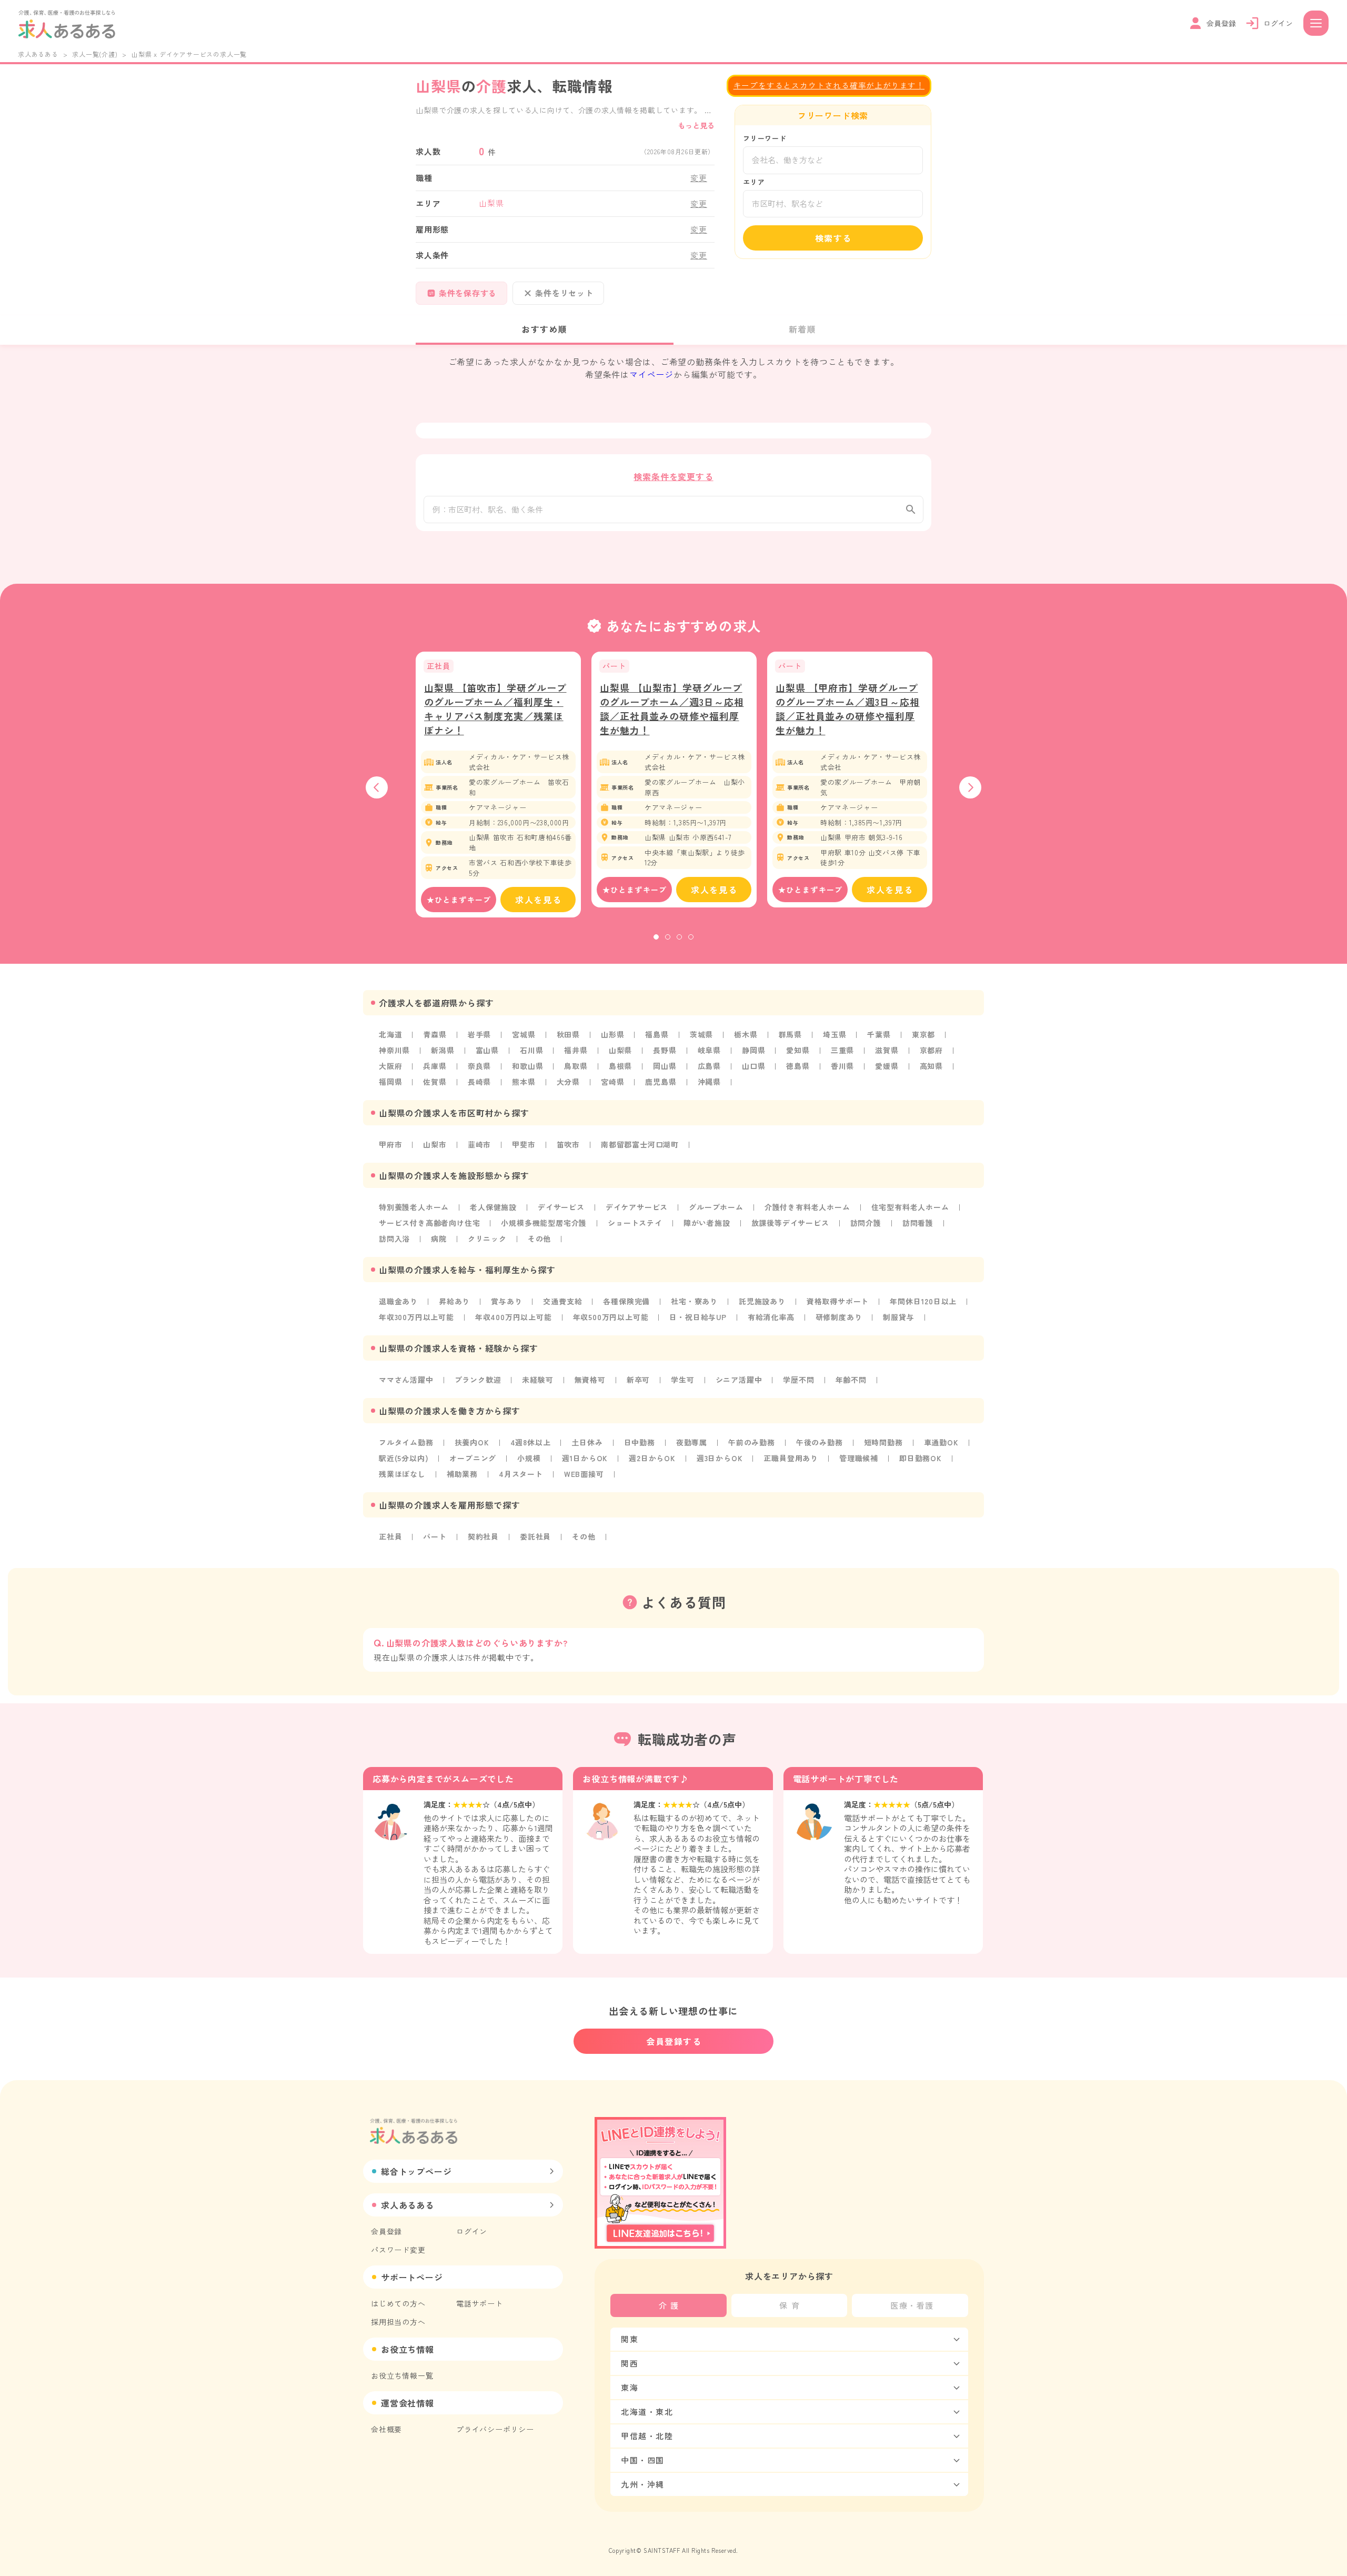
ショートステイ (635, 1223)
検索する (833, 238)
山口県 (753, 1066)
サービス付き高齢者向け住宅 (429, 1223)
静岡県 (753, 1050)
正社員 (390, 1536)
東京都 (923, 1034)
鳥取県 (576, 1066)
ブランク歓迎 (478, 1380)
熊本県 (524, 1082)
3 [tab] (679, 937)
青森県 (435, 1034)
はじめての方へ (398, 2303)
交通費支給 (562, 1301)
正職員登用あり (791, 1458)
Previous (377, 787)
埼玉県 (835, 1034)
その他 (539, 1239)
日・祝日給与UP (698, 1317)
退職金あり (398, 1301)
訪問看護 (918, 1223)
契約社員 (483, 1536)
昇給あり (454, 1301)
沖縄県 (709, 1082)
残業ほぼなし (402, 1474)
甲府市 (390, 1144)
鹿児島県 (661, 1082)
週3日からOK (720, 1458)
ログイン (472, 2231)
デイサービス (561, 1207)
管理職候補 (859, 1458)
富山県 (487, 1050)
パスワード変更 (398, 2250)
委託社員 (535, 1536)
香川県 (842, 1066)
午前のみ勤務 (752, 1442)
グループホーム (716, 1207)
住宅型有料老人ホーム (910, 1207)
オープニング (473, 1458)
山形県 (612, 1034)
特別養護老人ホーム (414, 1207)
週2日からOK (652, 1458)
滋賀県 (887, 1050)
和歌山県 (527, 1066)
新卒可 (638, 1380)
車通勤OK (941, 1442)
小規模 (529, 1458)
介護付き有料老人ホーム (807, 1207)
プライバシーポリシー (495, 2429)
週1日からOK (585, 1458)
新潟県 (443, 1050)
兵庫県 (435, 1066)
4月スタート (521, 1474)
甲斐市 (524, 1144)
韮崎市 (479, 1144)
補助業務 (462, 1474)
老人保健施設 (493, 1207)
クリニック (487, 1239)
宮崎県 (612, 1082)
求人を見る (538, 900)
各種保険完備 (626, 1301)
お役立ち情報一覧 (402, 2375)
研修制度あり (839, 1317)
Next (970, 787)
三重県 (842, 1050)
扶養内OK (472, 1442)
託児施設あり (762, 1301)
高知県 (931, 1066)
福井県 (576, 1050)
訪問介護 (866, 1223)
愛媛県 (887, 1066)
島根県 (620, 1066)
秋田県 (568, 1034)
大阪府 (390, 1066)
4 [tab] (691, 937)
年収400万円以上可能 (514, 1317)
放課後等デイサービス (790, 1223)
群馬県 (790, 1034)
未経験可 (537, 1380)
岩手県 (479, 1034)
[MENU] (1316, 23)
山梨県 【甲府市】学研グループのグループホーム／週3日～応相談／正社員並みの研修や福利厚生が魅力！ (848, 709)
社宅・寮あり (694, 1301)
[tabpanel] (498, 785)
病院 (439, 1239)
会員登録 (386, 2231)
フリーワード (765, 138)
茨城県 (701, 1034)
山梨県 (620, 1050)
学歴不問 (798, 1380)
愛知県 (798, 1050)
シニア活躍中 (739, 1380)
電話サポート (480, 2303)
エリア (754, 182)
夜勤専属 (692, 1442)
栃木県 (746, 1034)
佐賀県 (435, 1082)
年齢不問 (851, 1380)
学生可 (682, 1380)
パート (435, 1536)
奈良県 (479, 1066)
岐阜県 (709, 1050)
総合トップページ (416, 2171)
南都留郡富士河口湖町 (640, 1144)
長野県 (665, 1050)
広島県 (709, 1066)
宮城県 (524, 1034)
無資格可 (590, 1380)
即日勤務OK (921, 1458)
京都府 (931, 1050)
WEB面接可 (584, 1474)
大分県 (568, 1082)
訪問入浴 (394, 1239)
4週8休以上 (531, 1442)
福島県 (657, 1034)
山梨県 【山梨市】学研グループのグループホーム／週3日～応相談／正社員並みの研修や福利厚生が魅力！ (672, 709)
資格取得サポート (838, 1301)
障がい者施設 (707, 1223)
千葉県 (879, 1034)
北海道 (390, 1034)
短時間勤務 (883, 1442)
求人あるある (38, 54)
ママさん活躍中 (406, 1380)
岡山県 (665, 1066)
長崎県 (479, 1082)
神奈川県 (394, 1050)
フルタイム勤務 (406, 1442)
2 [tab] (668, 937)
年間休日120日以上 (923, 1301)
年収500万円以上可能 (611, 1317)
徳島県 (798, 1066)
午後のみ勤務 (820, 1442)
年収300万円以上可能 (416, 1317)
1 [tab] (656, 937)
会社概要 (386, 2429)
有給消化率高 (771, 1317)
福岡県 (390, 1082)
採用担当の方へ (398, 2322)
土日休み (587, 1442)
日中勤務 (640, 1442)
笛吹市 (568, 1144)
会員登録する (674, 2041)
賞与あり (506, 1301)
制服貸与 (898, 1317)
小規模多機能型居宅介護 (544, 1223)
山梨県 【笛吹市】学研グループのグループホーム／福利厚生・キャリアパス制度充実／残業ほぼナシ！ (495, 709)
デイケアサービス (637, 1207)
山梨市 (435, 1144)
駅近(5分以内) (404, 1458)
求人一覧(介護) (95, 54)
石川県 (531, 1050)
